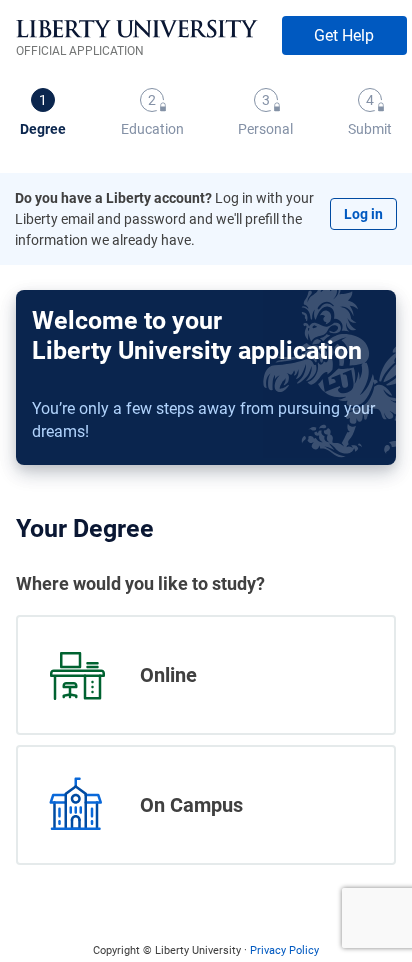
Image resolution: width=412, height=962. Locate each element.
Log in (363, 214)
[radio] (206, 675)
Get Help (344, 35)
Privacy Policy (284, 950)
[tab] (43, 114)
